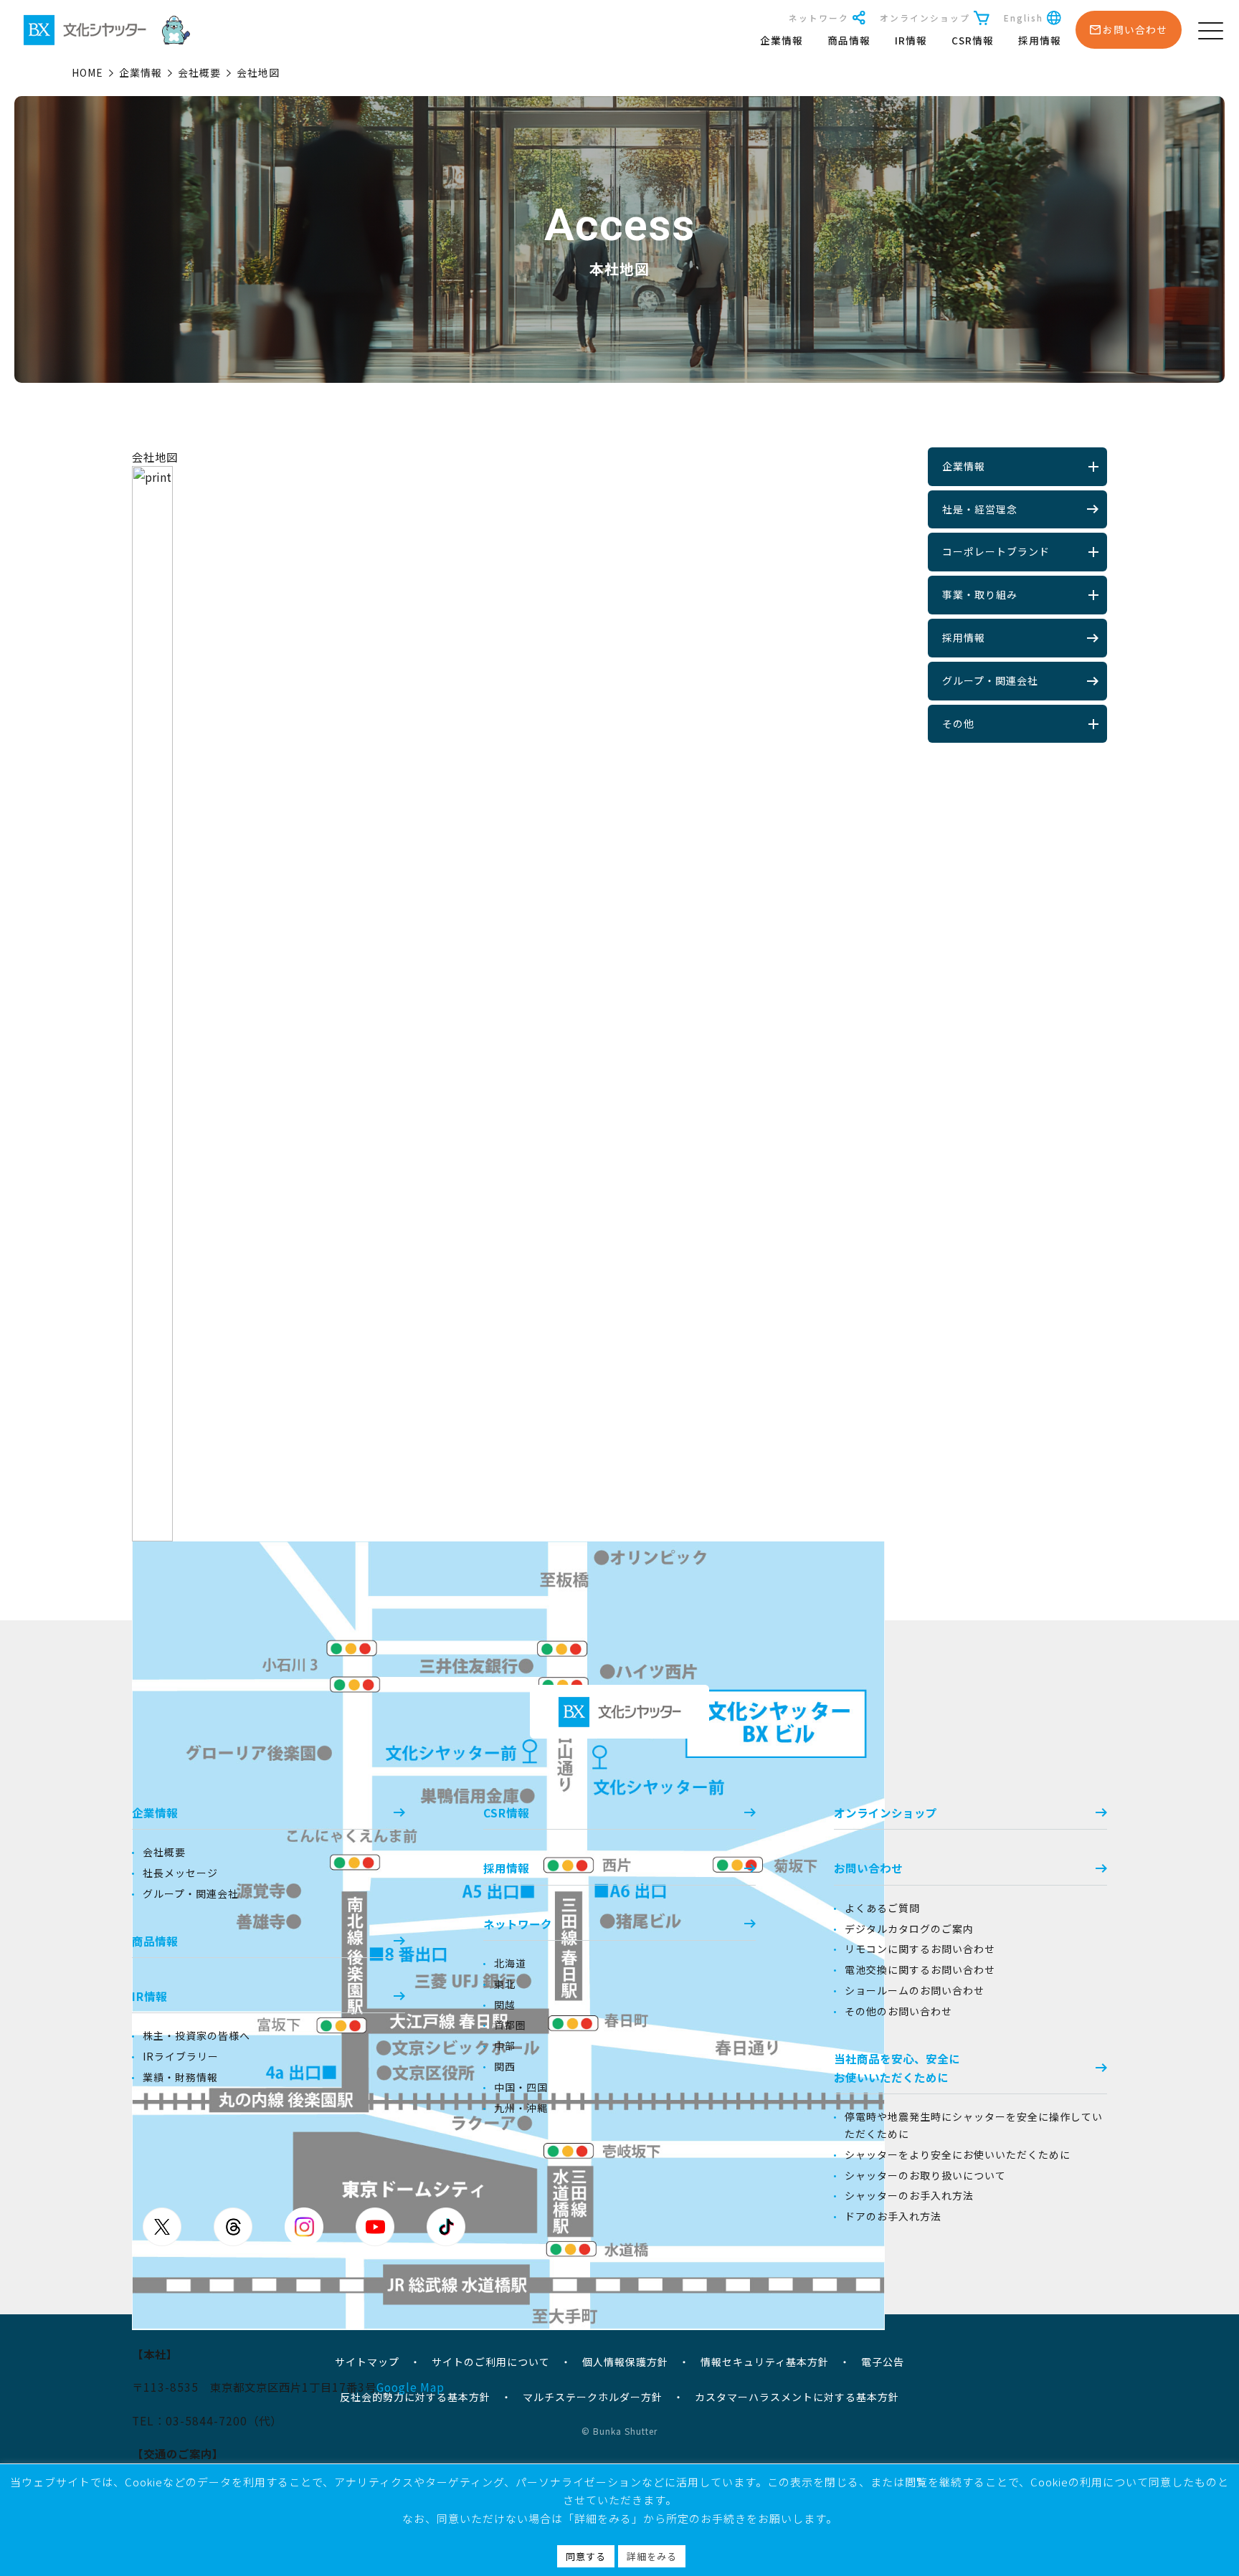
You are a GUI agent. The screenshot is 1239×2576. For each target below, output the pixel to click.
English (1024, 18)
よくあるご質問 (882, 1908)
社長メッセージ (180, 1873)
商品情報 (849, 40)
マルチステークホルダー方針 (593, 2397)
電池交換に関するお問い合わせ (920, 1969)
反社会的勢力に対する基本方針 (415, 2397)
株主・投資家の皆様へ (196, 2035)
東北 (505, 1984)
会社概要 (199, 72)
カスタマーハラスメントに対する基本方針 (797, 2397)
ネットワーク (819, 18)
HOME (87, 72)
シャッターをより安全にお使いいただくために (958, 2154)
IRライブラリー (181, 2056)
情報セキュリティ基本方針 (765, 2362)
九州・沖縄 (521, 2108)
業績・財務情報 (180, 2077)
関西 (505, 2066)
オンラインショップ (925, 18)
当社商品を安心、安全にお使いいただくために (897, 2068)
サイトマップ (367, 2362)
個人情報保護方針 (625, 2362)
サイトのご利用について (491, 2362)
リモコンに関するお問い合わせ (920, 1949)
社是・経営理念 (980, 509)
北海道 (510, 1963)
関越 (505, 2005)
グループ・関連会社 (990, 680)
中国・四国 (521, 2087)
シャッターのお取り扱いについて (925, 2175)
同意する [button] (586, 2556)
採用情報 (1040, 40)
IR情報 (911, 40)
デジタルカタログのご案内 (909, 1929)
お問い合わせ (868, 1868)
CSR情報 (973, 40)
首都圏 (510, 2025)
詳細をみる (652, 2556)
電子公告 (883, 2362)
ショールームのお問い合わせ (915, 1990)
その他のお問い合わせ (898, 2011)
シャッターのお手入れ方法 (909, 2195)
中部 (505, 2045)
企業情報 (782, 40)
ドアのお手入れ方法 (893, 2216)
